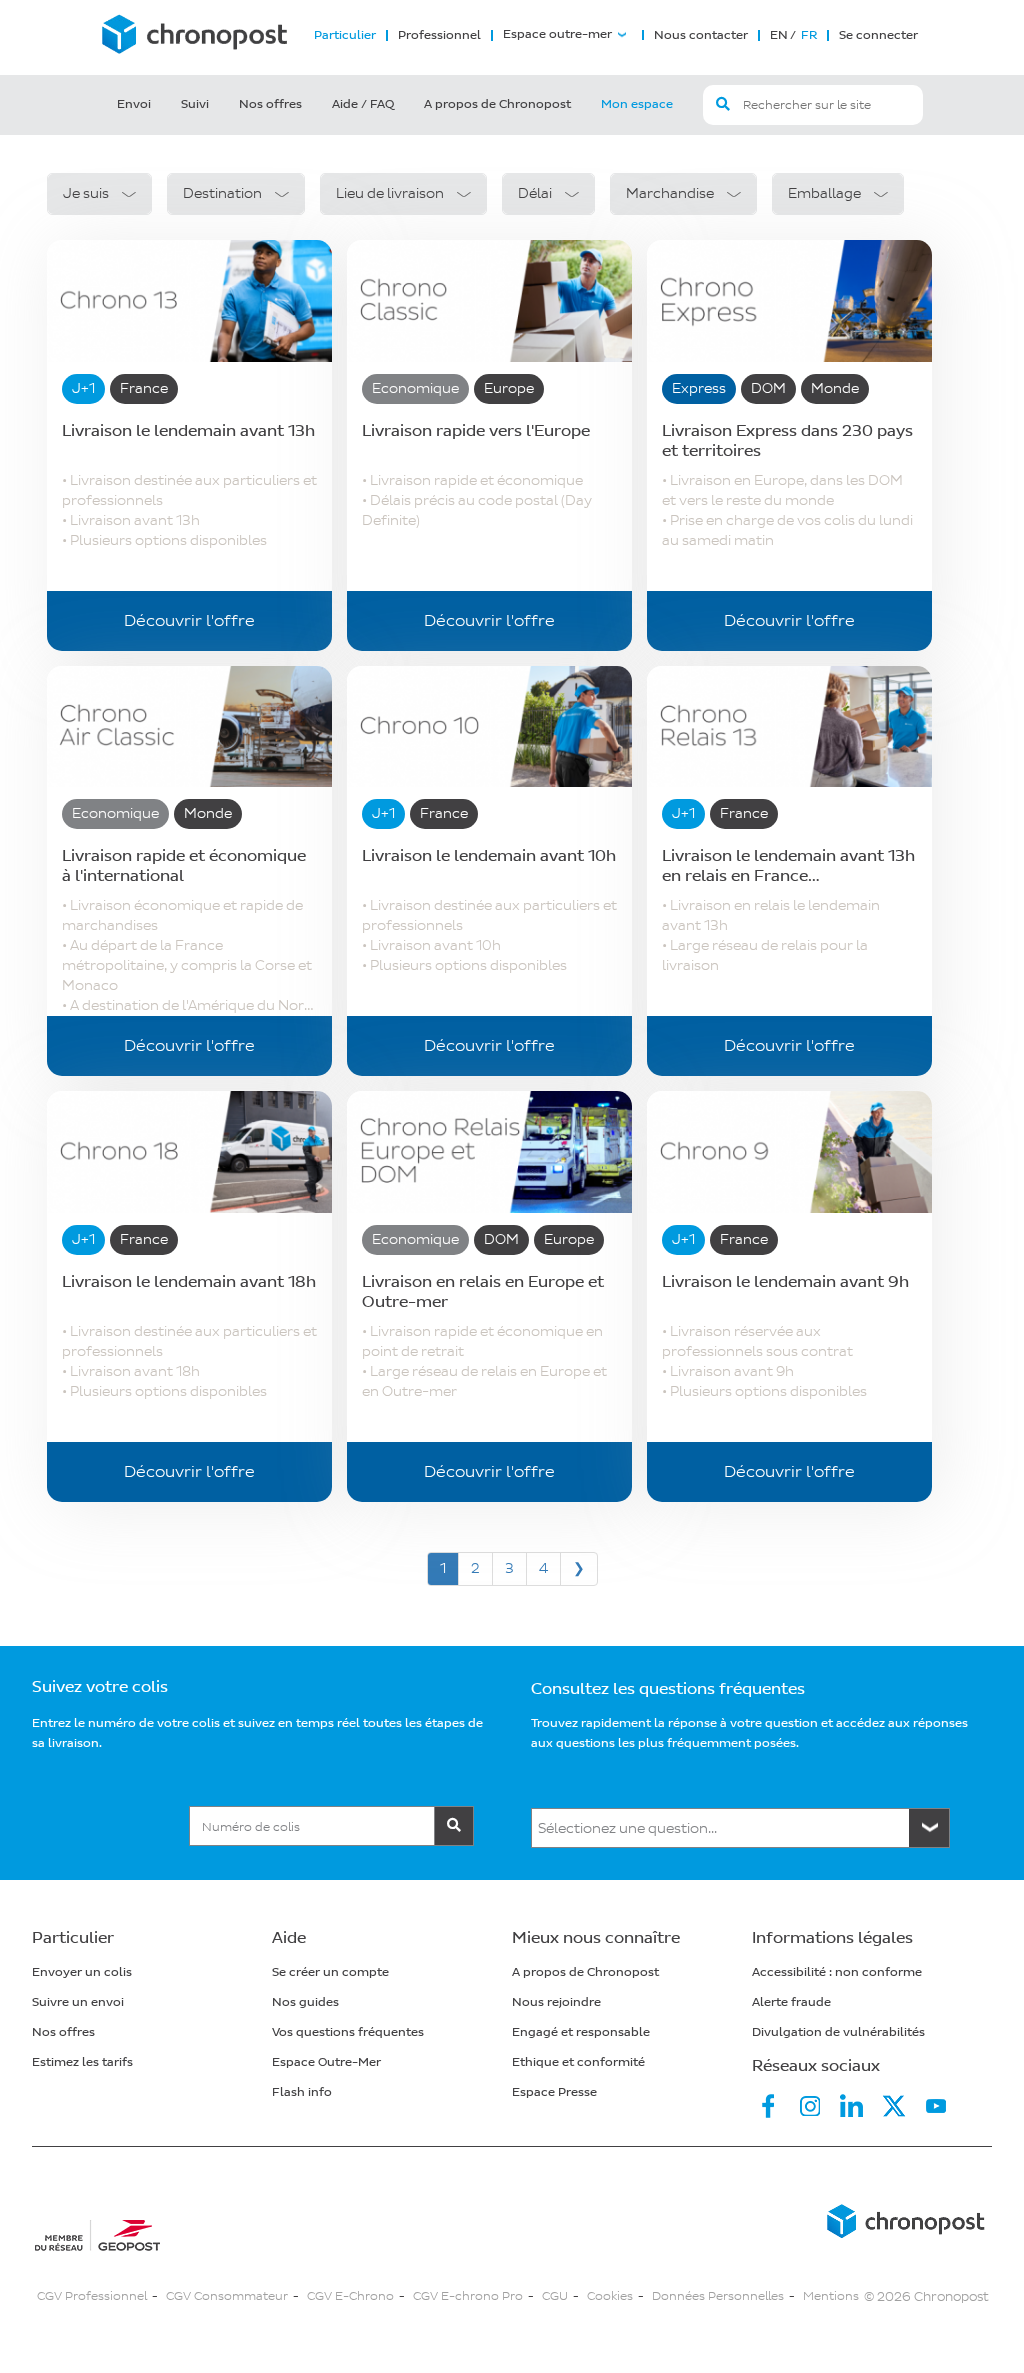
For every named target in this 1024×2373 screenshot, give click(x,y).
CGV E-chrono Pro (468, 2296)
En (779, 35)
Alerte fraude (791, 2002)
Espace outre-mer (557, 35)
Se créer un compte (330, 1972)
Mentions (831, 2296)
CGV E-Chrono (350, 2296)
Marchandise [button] (670, 193)
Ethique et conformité (578, 2062)
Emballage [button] (824, 193)
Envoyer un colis (82, 1972)
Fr (807, 35)
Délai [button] (535, 193)
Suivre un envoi (78, 2002)
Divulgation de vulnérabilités (838, 2032)
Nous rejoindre (556, 2002)
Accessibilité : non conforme (837, 1972)
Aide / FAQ (363, 104)
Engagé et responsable (581, 2032)
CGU (555, 2296)
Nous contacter (701, 35)
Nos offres (270, 104)
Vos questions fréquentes (348, 2032)
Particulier (345, 35)
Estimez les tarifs (82, 2062)
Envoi (134, 104)
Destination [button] (222, 193)
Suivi (195, 104)
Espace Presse (554, 2092)
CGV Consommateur (227, 2296)
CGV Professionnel (92, 2296)
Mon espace (637, 104)
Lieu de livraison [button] (390, 193)
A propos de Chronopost (497, 104)
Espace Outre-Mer (326, 2062)
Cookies (610, 2296)
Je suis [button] (86, 193)
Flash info (302, 2092)
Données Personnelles (718, 2296)
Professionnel (439, 35)
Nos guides (305, 2002)
